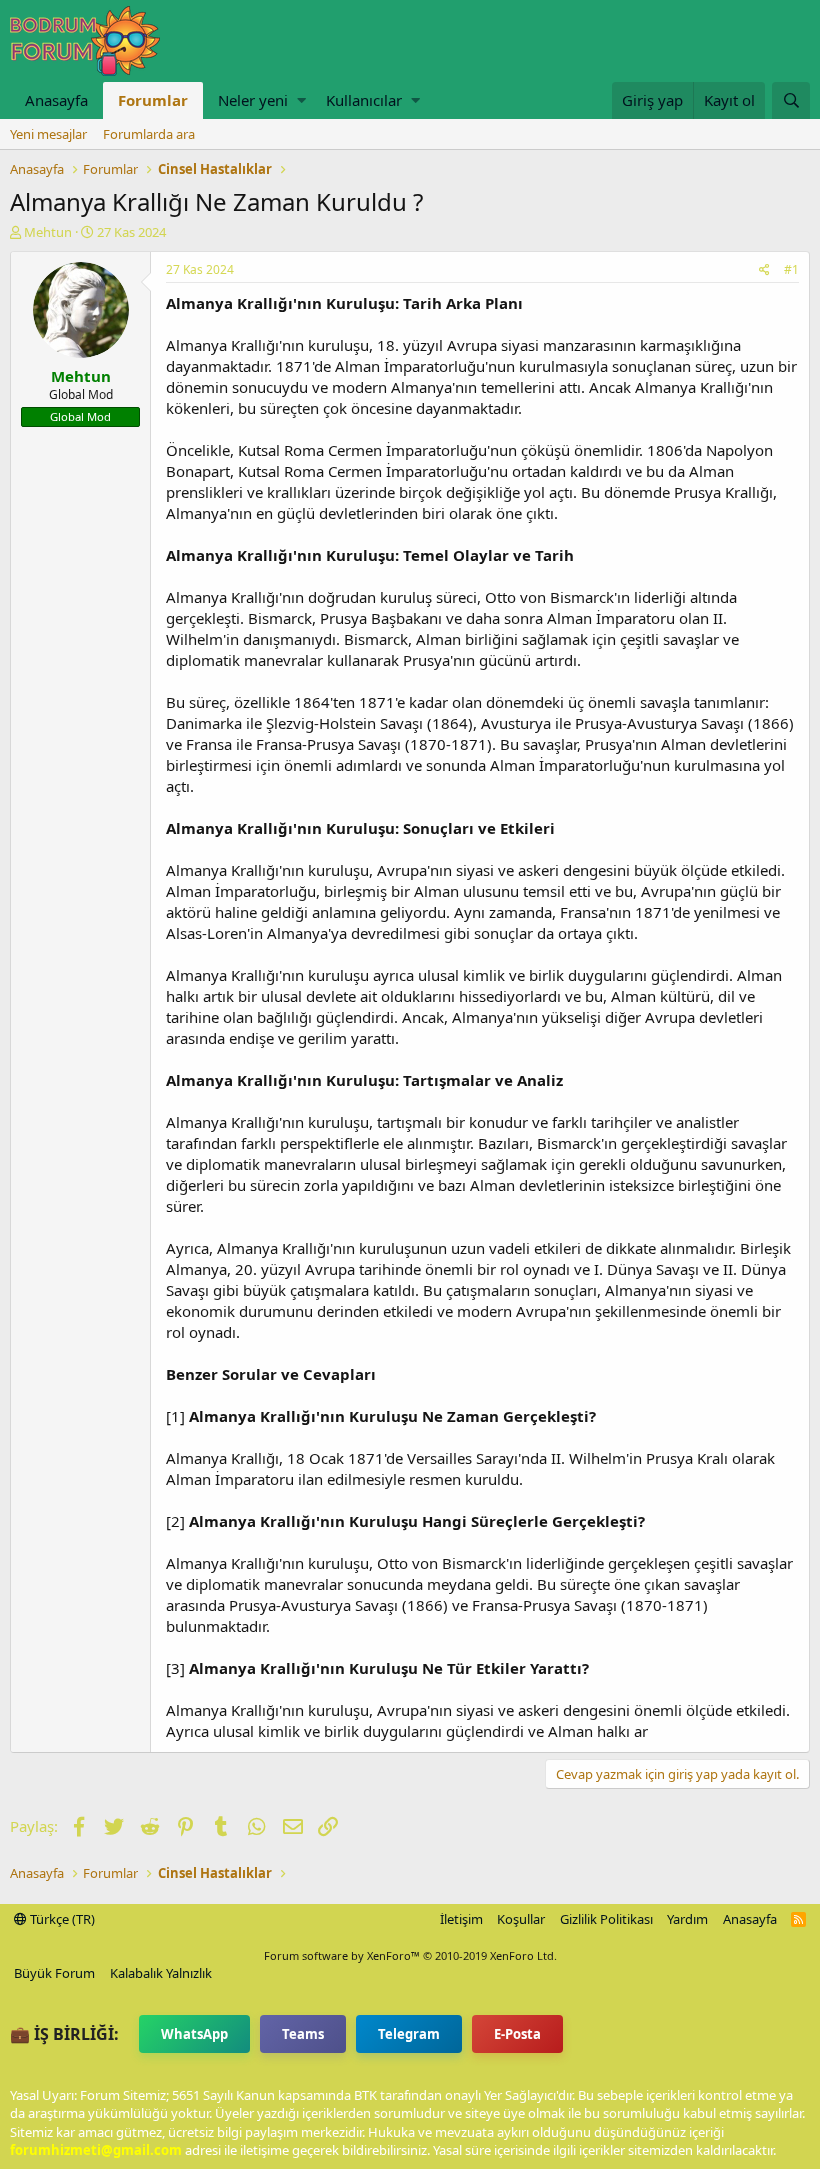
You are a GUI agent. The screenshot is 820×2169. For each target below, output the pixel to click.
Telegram (409, 2034)
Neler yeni (253, 100)
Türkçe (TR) (61, 1919)
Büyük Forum (54, 1973)
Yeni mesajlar (48, 134)
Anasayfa (56, 100)
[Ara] (791, 100)
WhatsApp (194, 2034)
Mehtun (48, 232)
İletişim (461, 1919)
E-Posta (517, 2034)
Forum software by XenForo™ (410, 1955)
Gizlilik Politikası (606, 1919)
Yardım (687, 1919)
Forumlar (153, 100)
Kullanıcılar (364, 100)
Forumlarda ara (149, 134)
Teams (303, 2034)
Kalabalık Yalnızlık (161, 1973)
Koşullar (521, 1919)
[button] (301, 100)
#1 (791, 269)
